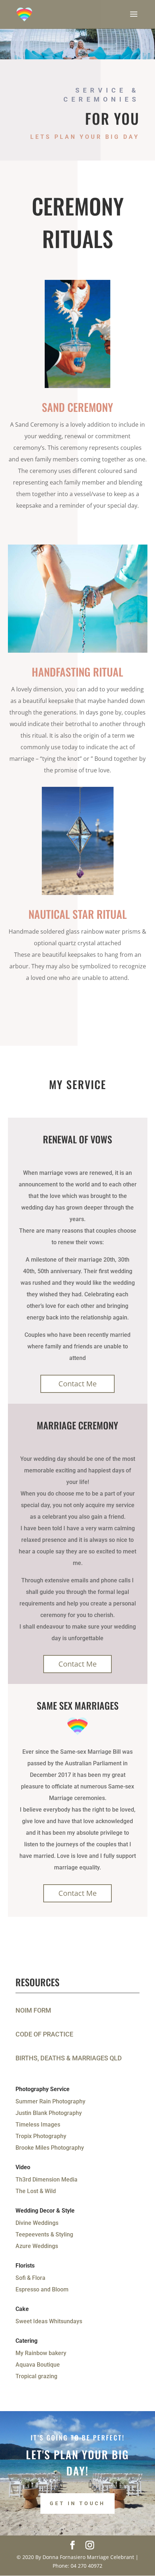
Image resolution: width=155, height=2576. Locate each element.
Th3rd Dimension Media (46, 2180)
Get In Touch (77, 2503)
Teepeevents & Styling (44, 2234)
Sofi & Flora (30, 2278)
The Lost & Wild (36, 2191)
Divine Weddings (37, 2223)
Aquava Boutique (38, 2365)
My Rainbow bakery (41, 2353)
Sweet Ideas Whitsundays (49, 2321)
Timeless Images (38, 2125)
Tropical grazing (36, 2376)
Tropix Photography (41, 2136)
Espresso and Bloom (42, 2289)
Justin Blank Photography (49, 2113)
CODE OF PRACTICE (44, 2034)
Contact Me (77, 1384)
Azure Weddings (37, 2246)
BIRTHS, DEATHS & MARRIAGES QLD (69, 2058)
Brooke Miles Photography (50, 2148)
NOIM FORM (33, 2010)
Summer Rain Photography (50, 2101)
